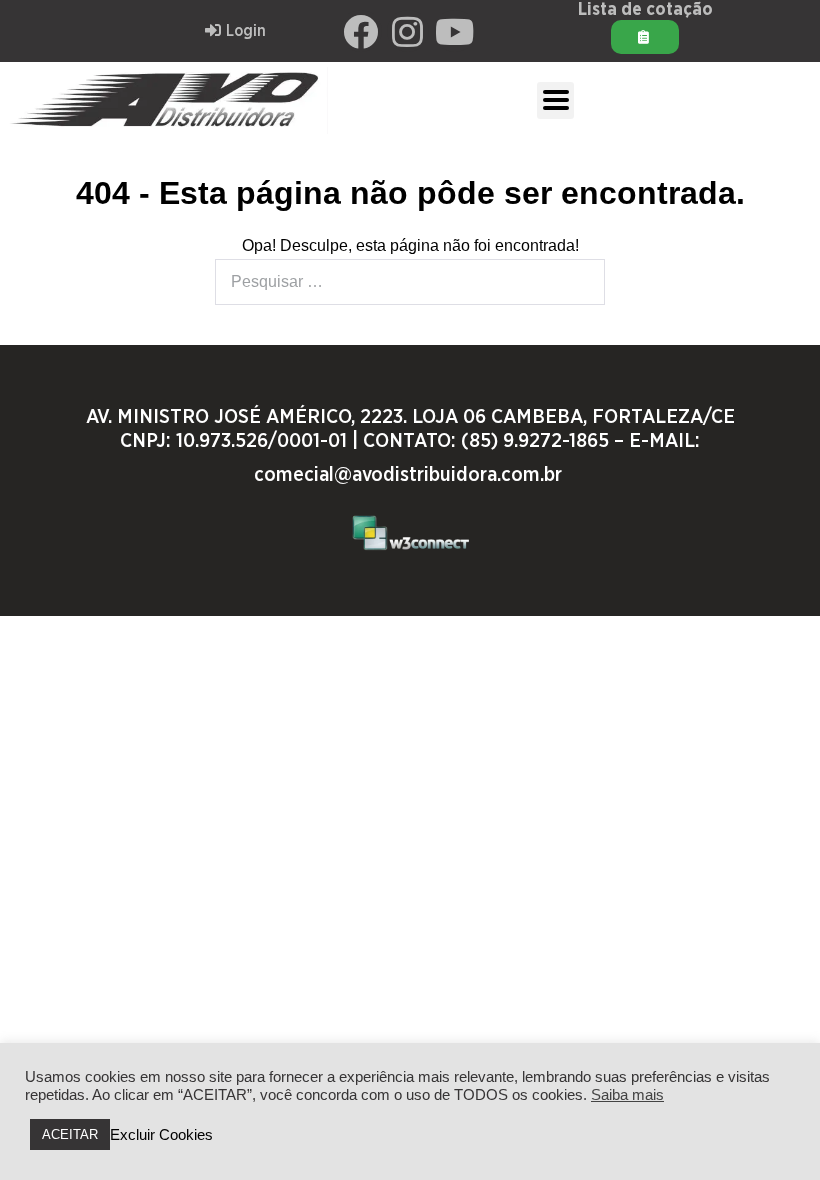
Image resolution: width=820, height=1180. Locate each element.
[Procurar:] (410, 281)
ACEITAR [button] (70, 1134)
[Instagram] (408, 31)
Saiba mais (627, 1095)
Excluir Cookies (161, 1135)
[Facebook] (361, 31)
